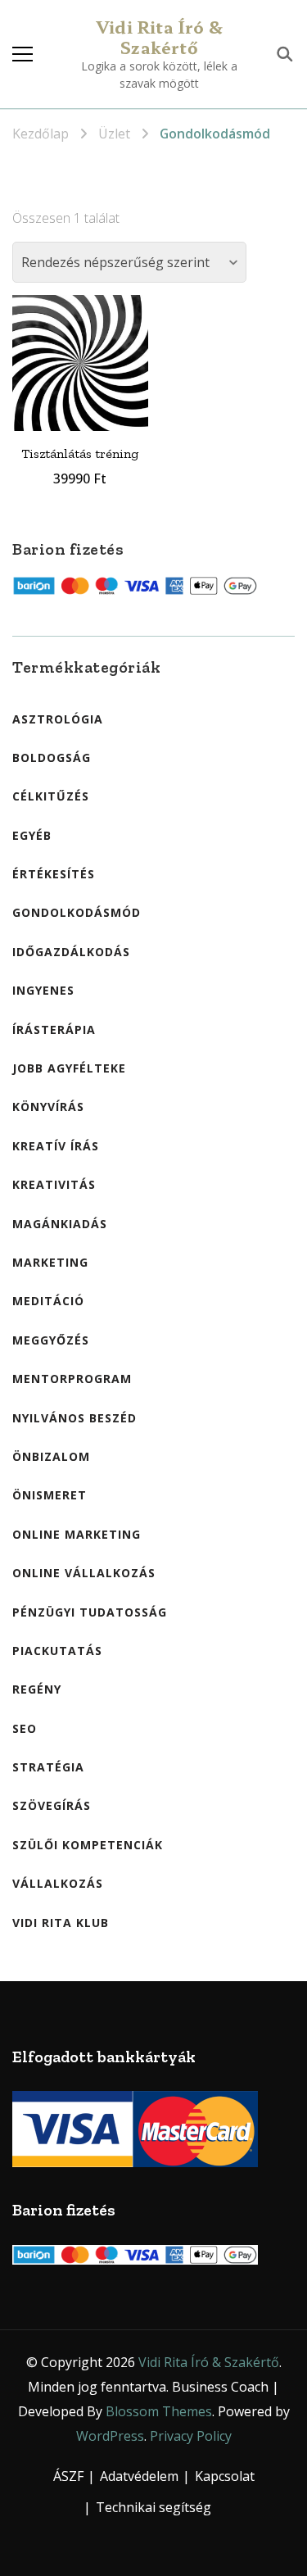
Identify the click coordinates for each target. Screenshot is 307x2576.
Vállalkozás (58, 1883)
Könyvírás (48, 1107)
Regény (37, 1689)
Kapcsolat (225, 2476)
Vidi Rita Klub (61, 1923)
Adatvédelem (139, 2476)
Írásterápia (54, 1029)
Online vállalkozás (84, 1573)
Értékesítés (54, 874)
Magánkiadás (60, 1224)
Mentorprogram (72, 1379)
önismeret (50, 1495)
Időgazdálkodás (71, 952)
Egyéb (32, 835)
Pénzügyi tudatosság (90, 1612)
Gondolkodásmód (77, 912)
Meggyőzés (51, 1340)
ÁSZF (68, 2476)
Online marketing (77, 1534)
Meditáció (48, 1301)
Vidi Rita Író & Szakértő (159, 37)
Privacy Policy (191, 2436)
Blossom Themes (159, 2411)
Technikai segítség (153, 2507)
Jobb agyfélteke (69, 1068)
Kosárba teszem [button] (80, 352)
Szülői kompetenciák (88, 1845)
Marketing (50, 1262)
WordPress (110, 2436)
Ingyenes (43, 990)
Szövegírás (52, 1805)
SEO (25, 1728)
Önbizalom (51, 1456)
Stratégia (48, 1767)
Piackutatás (57, 1651)
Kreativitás (54, 1184)
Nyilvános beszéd (74, 1418)
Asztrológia (58, 719)
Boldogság (52, 757)
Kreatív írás (56, 1146)
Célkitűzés (51, 796)
